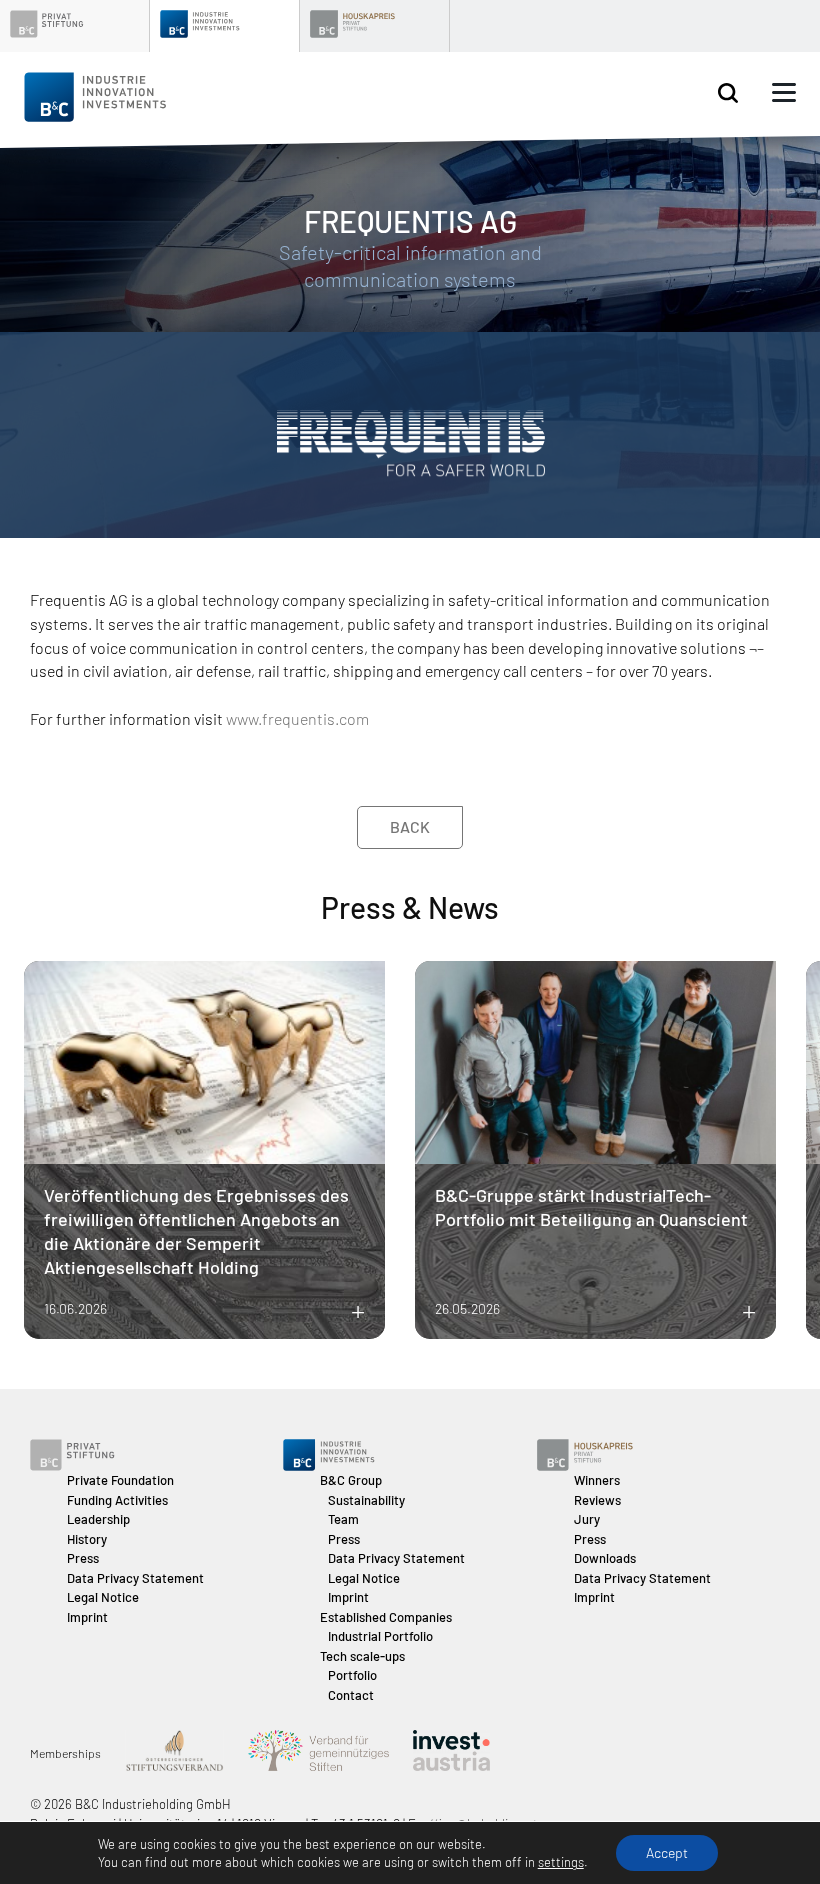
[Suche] (728, 93)
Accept (667, 1852)
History (87, 1539)
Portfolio (352, 1675)
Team (343, 1519)
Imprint (87, 1617)
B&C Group (351, 1480)
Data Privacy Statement (135, 1578)
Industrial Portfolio (380, 1636)
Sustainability (366, 1500)
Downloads (605, 1558)
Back (410, 826)
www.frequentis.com (297, 718)
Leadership (98, 1519)
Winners (597, 1480)
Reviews (597, 1500)
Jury (587, 1519)
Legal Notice (103, 1597)
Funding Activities (117, 1500)
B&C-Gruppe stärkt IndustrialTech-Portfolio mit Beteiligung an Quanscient (591, 1207)
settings (561, 1862)
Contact (351, 1695)
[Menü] (784, 93)
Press (83, 1558)
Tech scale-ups (362, 1656)
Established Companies (386, 1617)
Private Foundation (120, 1480)
